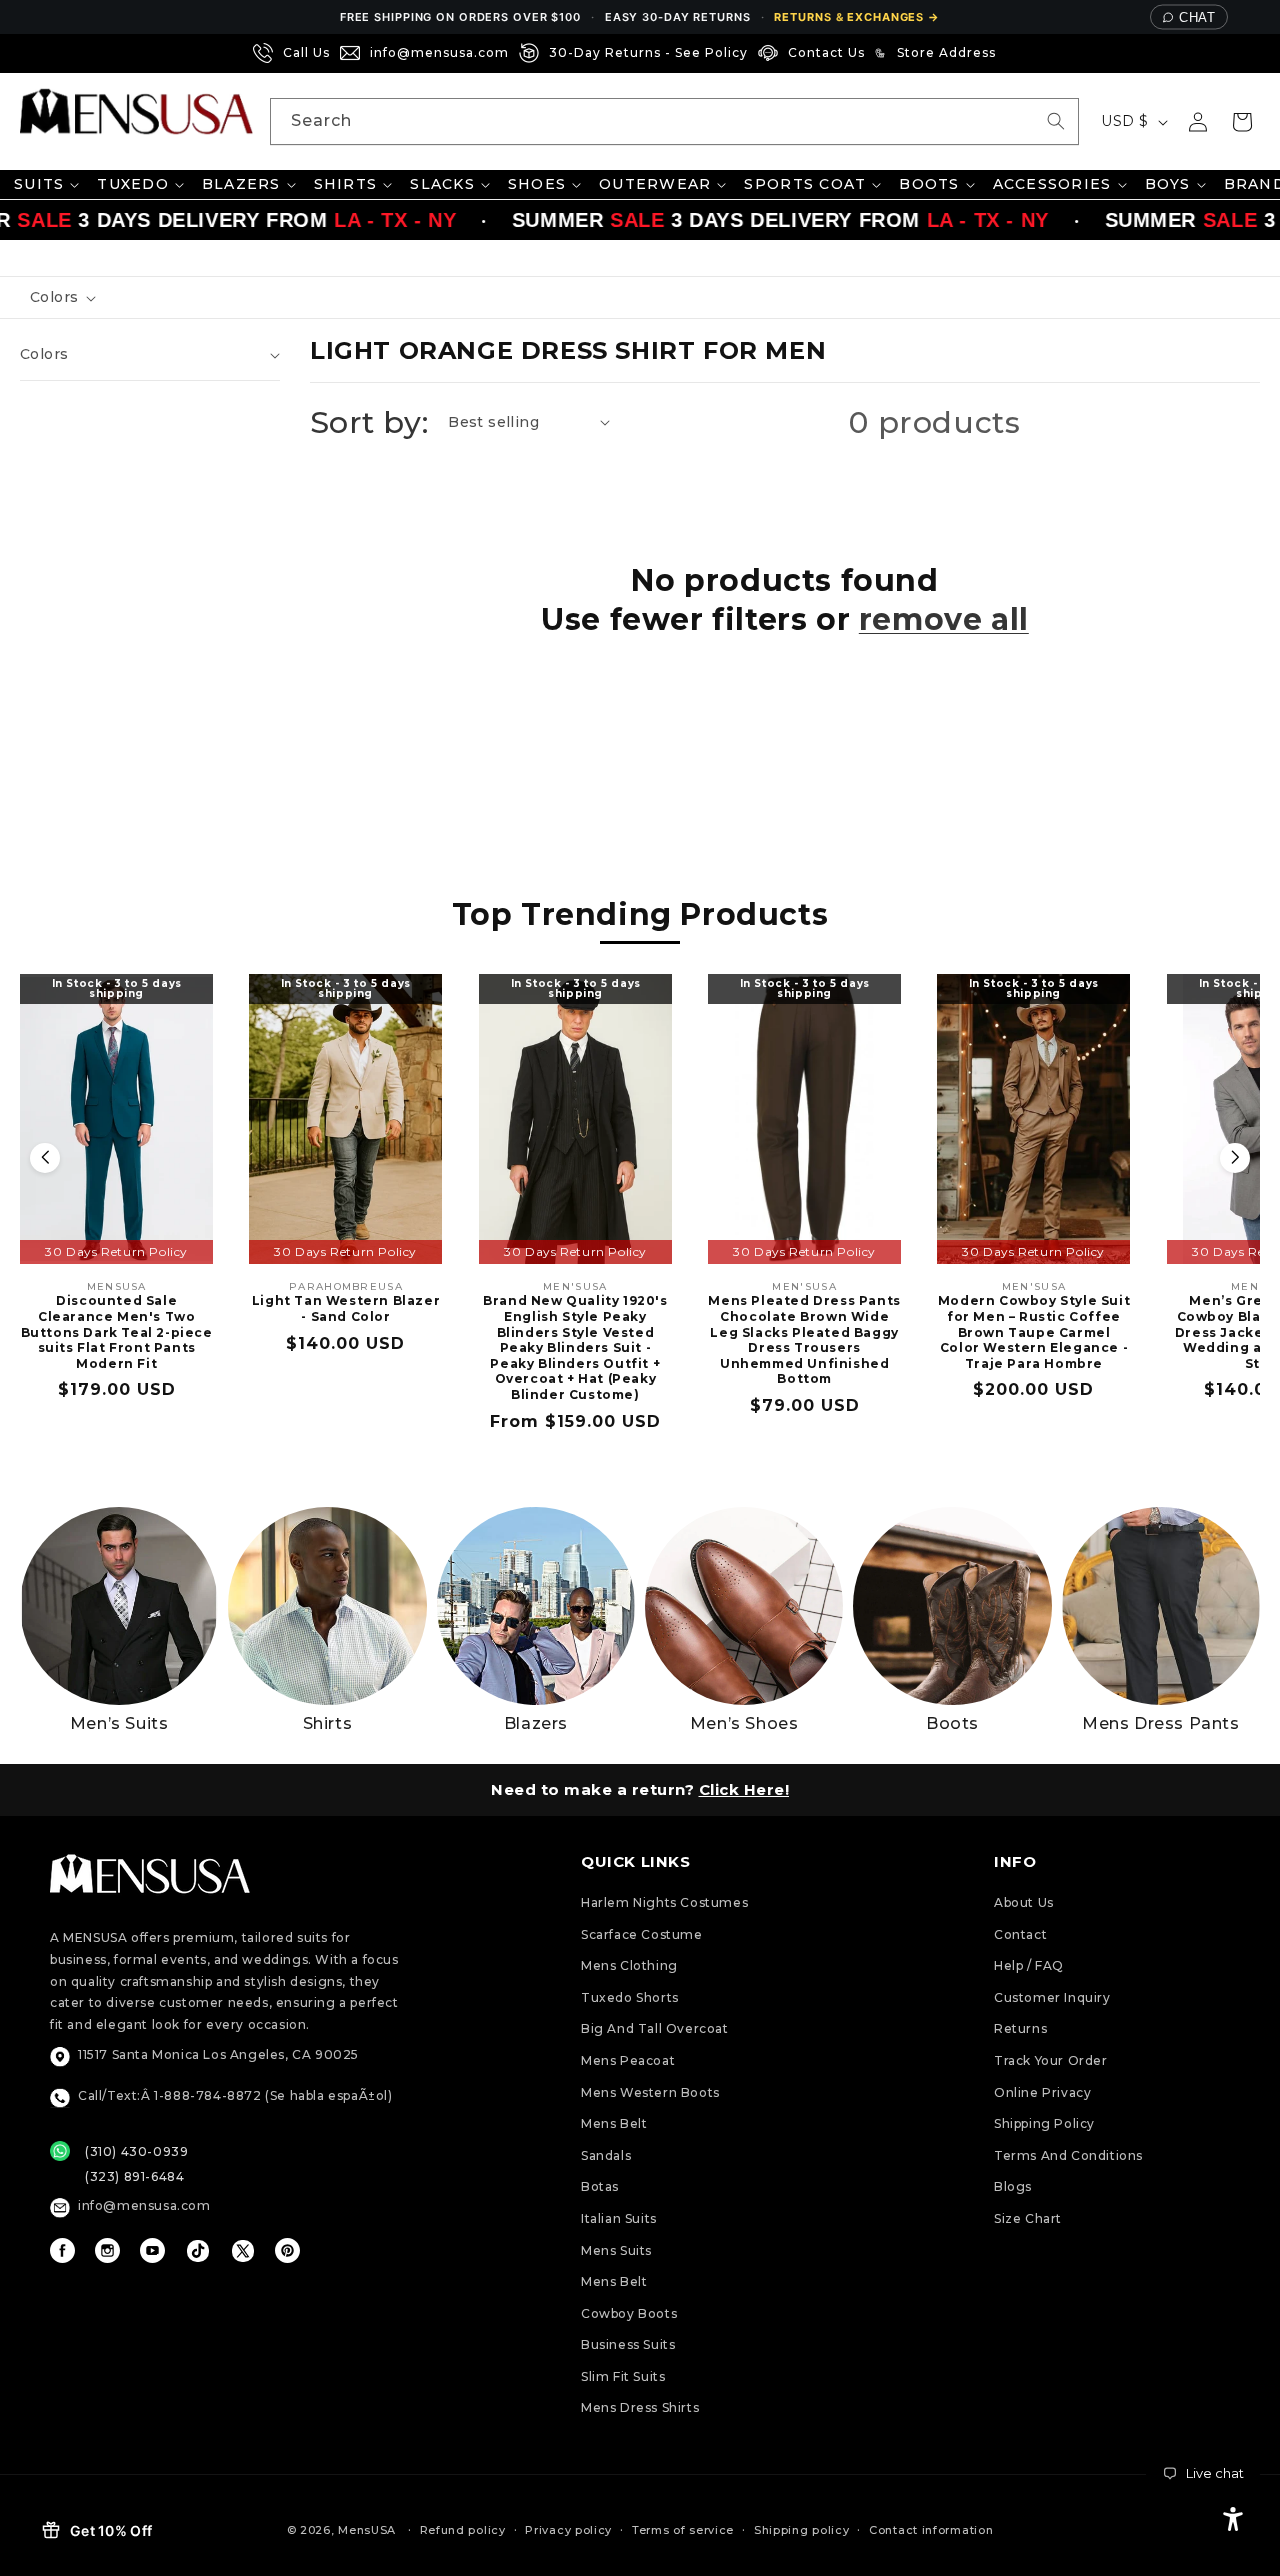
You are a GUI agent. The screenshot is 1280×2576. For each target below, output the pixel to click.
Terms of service (683, 2530)
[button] (1242, 122)
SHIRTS (346, 184)
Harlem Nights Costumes (664, 1902)
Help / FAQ (1029, 1965)
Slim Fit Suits (623, 2376)
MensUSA (367, 2530)
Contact (1020, 1934)
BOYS (1168, 184)
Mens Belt (614, 2123)
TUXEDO (133, 184)
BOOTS (929, 184)
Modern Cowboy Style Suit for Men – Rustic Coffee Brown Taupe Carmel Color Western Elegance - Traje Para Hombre (1034, 1331)
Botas (600, 2186)
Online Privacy (1042, 2092)
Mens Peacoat (628, 2060)
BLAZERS (241, 184)
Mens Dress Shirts (640, 2407)
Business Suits (628, 2344)
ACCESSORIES (1052, 184)
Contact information (931, 2530)
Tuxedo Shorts (630, 1997)
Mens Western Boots (650, 2092)
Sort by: (369, 422)
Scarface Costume (642, 1934)
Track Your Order (1051, 2060)
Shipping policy (802, 2530)
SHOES (537, 184)
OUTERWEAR (655, 184)
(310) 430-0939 (136, 2151)
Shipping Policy (1044, 2123)
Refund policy (463, 2530)
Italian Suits (619, 2218)
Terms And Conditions (1068, 2155)
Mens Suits (616, 2250)
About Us (1024, 1902)
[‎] (1012, 53)
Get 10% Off (111, 2530)
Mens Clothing (629, 1965)
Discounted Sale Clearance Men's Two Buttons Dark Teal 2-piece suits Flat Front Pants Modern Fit (117, 1331)
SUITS (39, 184)
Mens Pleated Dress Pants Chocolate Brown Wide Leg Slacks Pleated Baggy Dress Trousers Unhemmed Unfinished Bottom (804, 1339)
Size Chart (1028, 2218)
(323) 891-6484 (134, 2176)
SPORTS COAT (805, 184)
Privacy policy (568, 2530)
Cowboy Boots (629, 2313)
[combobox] (674, 121)
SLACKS (442, 184)
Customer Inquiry (1052, 1997)
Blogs (1013, 2186)
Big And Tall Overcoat (655, 2028)
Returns (1020, 2028)
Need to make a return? (640, 1789)
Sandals (606, 2155)
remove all (944, 619)
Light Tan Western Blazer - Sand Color (346, 1308)
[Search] (1056, 121)
